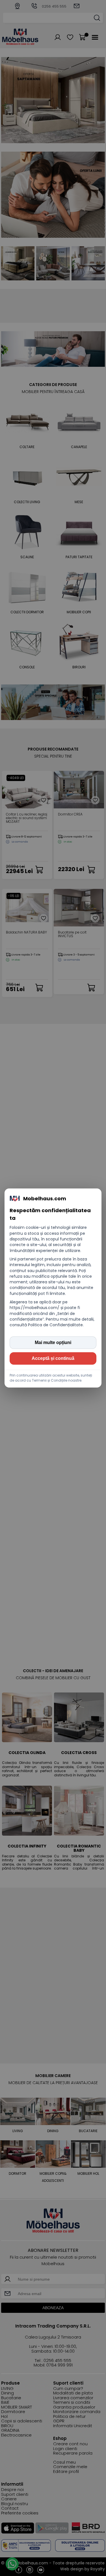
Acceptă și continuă (53, 1358)
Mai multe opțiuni (53, 1342)
